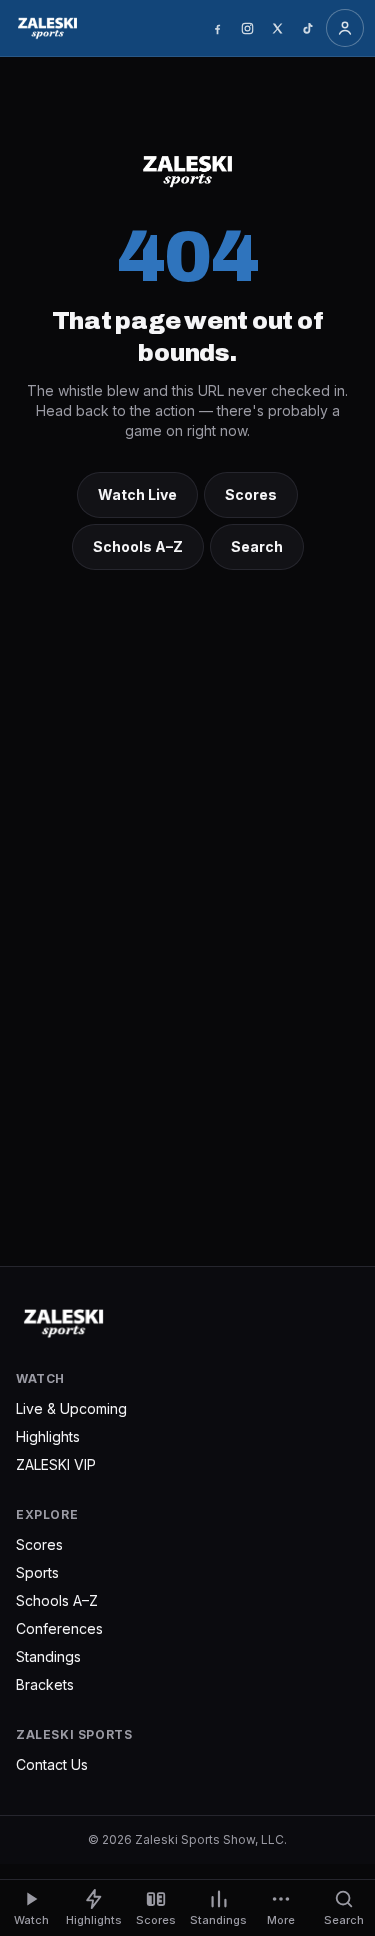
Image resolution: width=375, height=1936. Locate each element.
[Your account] (345, 28)
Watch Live (137, 494)
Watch (31, 1920)
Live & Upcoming (71, 1408)
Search (257, 546)
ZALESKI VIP (56, 1464)
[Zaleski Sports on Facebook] (217, 28)
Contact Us (52, 1764)
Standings (48, 1656)
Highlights (48, 1436)
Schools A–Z (138, 546)
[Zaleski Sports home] (47, 28)
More (281, 1920)
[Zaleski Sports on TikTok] (307, 28)
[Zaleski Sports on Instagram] (247, 28)
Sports (37, 1572)
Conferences (59, 1628)
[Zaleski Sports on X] (277, 28)
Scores (251, 494)
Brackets (45, 1684)
